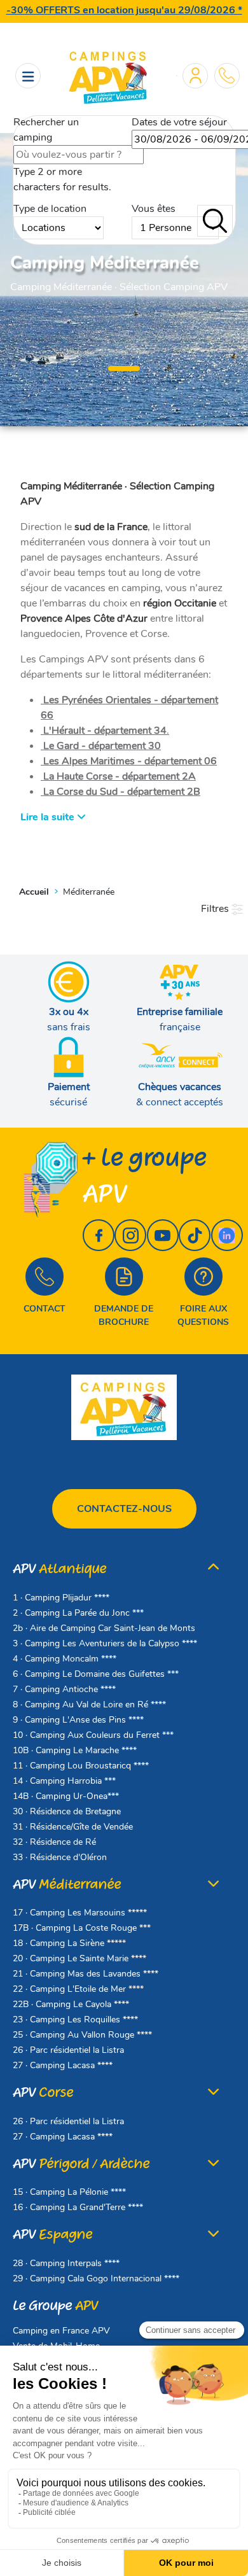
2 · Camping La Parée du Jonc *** (78, 1613)
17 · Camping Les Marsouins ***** (80, 1913)
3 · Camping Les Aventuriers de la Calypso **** (105, 1643)
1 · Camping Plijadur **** (61, 1598)
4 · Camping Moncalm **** (65, 1659)
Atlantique (59, 1569)
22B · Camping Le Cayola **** (71, 2004)
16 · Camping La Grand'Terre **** (78, 2207)
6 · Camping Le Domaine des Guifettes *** (96, 1674)
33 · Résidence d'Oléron (60, 1857)
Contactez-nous (124, 1509)
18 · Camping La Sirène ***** (69, 1943)
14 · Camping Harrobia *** (64, 1781)
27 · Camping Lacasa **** (63, 2065)
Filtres (216, 909)
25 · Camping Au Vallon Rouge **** (82, 2035)
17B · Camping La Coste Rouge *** (82, 1928)
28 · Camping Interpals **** (66, 2263)
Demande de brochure (124, 1315)
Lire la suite (49, 817)
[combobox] (79, 155)
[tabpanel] (124, 274)
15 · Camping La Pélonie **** (69, 2192)
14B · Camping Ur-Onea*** (66, 1796)
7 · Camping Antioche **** (64, 1689)
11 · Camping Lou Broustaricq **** (81, 1766)
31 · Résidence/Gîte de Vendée (73, 1827)
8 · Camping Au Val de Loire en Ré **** (89, 1704)
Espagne (52, 2235)
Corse (43, 2093)
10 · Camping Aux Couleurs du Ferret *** (93, 1735)
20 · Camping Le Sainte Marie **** (79, 1958)
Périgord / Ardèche (81, 2164)
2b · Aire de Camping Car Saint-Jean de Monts (104, 1628)
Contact (45, 1309)
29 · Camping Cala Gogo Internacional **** (96, 2278)
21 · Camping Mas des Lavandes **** (86, 1974)
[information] (227, 75)
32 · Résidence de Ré (54, 1842)
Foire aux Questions (203, 1315)
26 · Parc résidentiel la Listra (68, 2050)
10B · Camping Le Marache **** (75, 1750)
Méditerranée (67, 1885)
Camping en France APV (61, 2331)
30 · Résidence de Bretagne (67, 1811)
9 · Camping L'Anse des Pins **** (78, 1720)
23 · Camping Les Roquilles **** (75, 2019)
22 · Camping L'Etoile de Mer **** (78, 1989)
